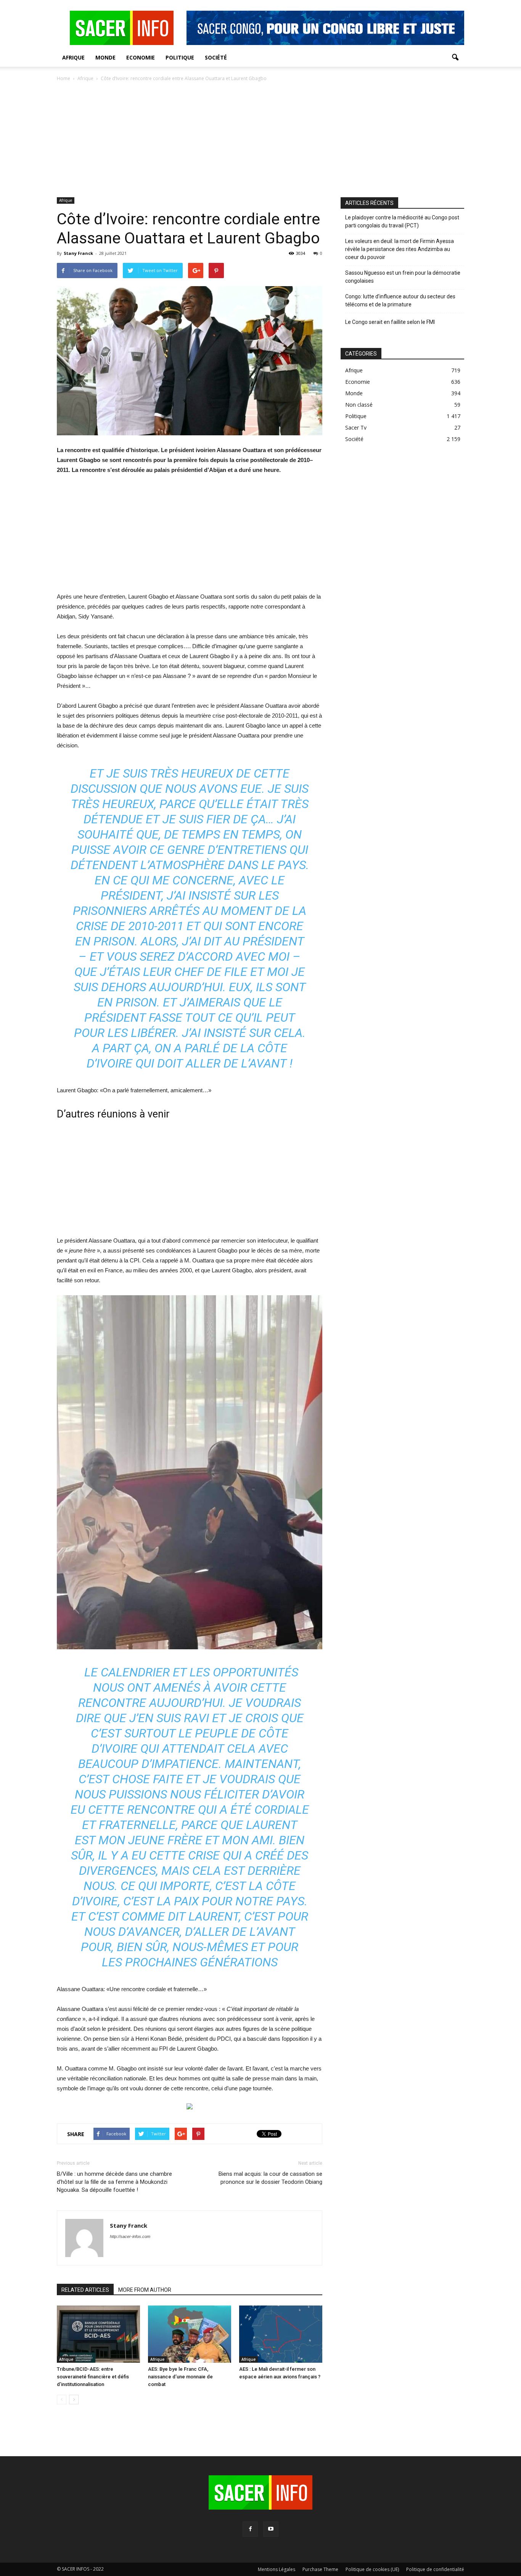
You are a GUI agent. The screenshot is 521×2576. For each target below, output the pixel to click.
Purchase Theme (320, 2569)
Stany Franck (78, 253)
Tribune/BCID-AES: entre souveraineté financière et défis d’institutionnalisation (93, 2377)
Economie (141, 57)
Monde (105, 57)
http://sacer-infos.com (130, 2236)
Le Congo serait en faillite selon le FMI (390, 322)
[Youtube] (271, 2529)
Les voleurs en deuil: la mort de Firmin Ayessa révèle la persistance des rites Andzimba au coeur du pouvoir (400, 249)
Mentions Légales (277, 2569)
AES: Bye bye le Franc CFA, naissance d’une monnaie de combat (180, 2377)
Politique (180, 57)
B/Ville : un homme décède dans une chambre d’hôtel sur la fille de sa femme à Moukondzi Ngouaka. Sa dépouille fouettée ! (114, 2182)
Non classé (359, 405)
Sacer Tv (356, 427)
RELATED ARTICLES (85, 2290)
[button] (455, 58)
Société (216, 57)
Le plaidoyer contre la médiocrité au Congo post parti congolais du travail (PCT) (402, 221)
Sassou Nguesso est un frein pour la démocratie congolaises (403, 277)
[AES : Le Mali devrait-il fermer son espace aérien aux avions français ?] (281, 2334)
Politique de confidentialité (435, 2569)
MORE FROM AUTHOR (145, 2290)
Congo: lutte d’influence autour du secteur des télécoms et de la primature (400, 300)
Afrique (73, 57)
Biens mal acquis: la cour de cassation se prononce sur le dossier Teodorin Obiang (270, 2178)
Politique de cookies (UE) (372, 2569)
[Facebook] (250, 2529)
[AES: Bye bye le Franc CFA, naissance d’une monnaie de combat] (190, 2334)
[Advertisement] (260, 140)
